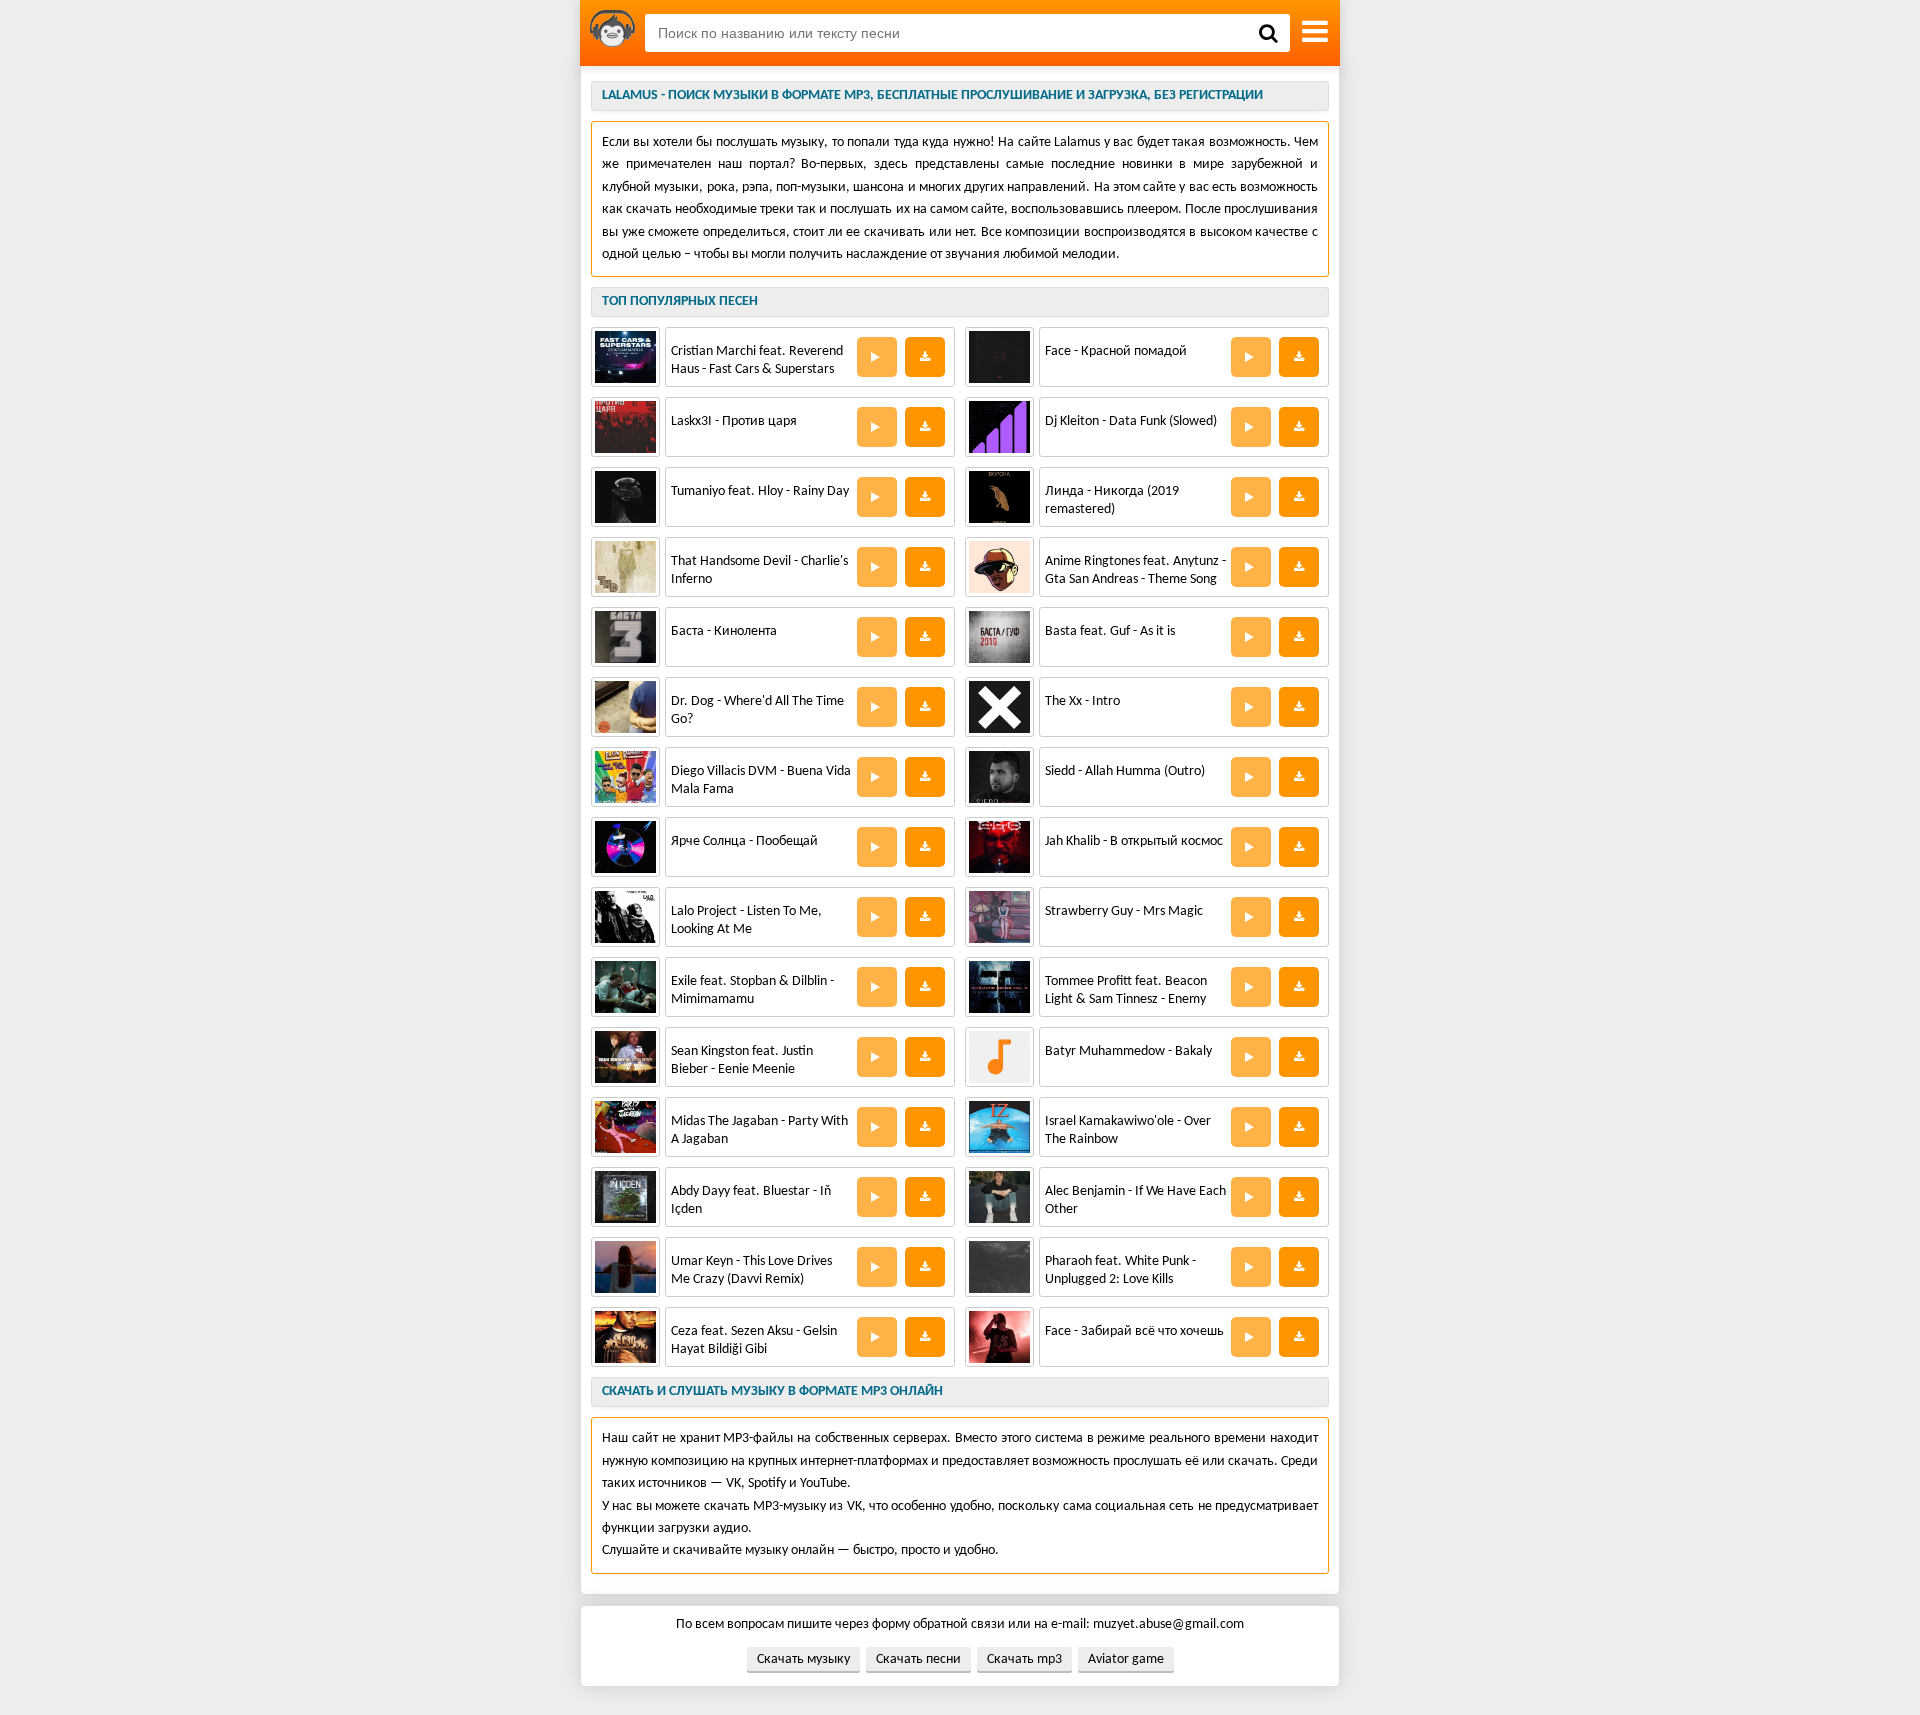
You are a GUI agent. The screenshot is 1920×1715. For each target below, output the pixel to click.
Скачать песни (918, 1659)
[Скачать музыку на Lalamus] (612, 33)
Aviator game (1126, 1659)
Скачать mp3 (1024, 1659)
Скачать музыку (803, 1659)
